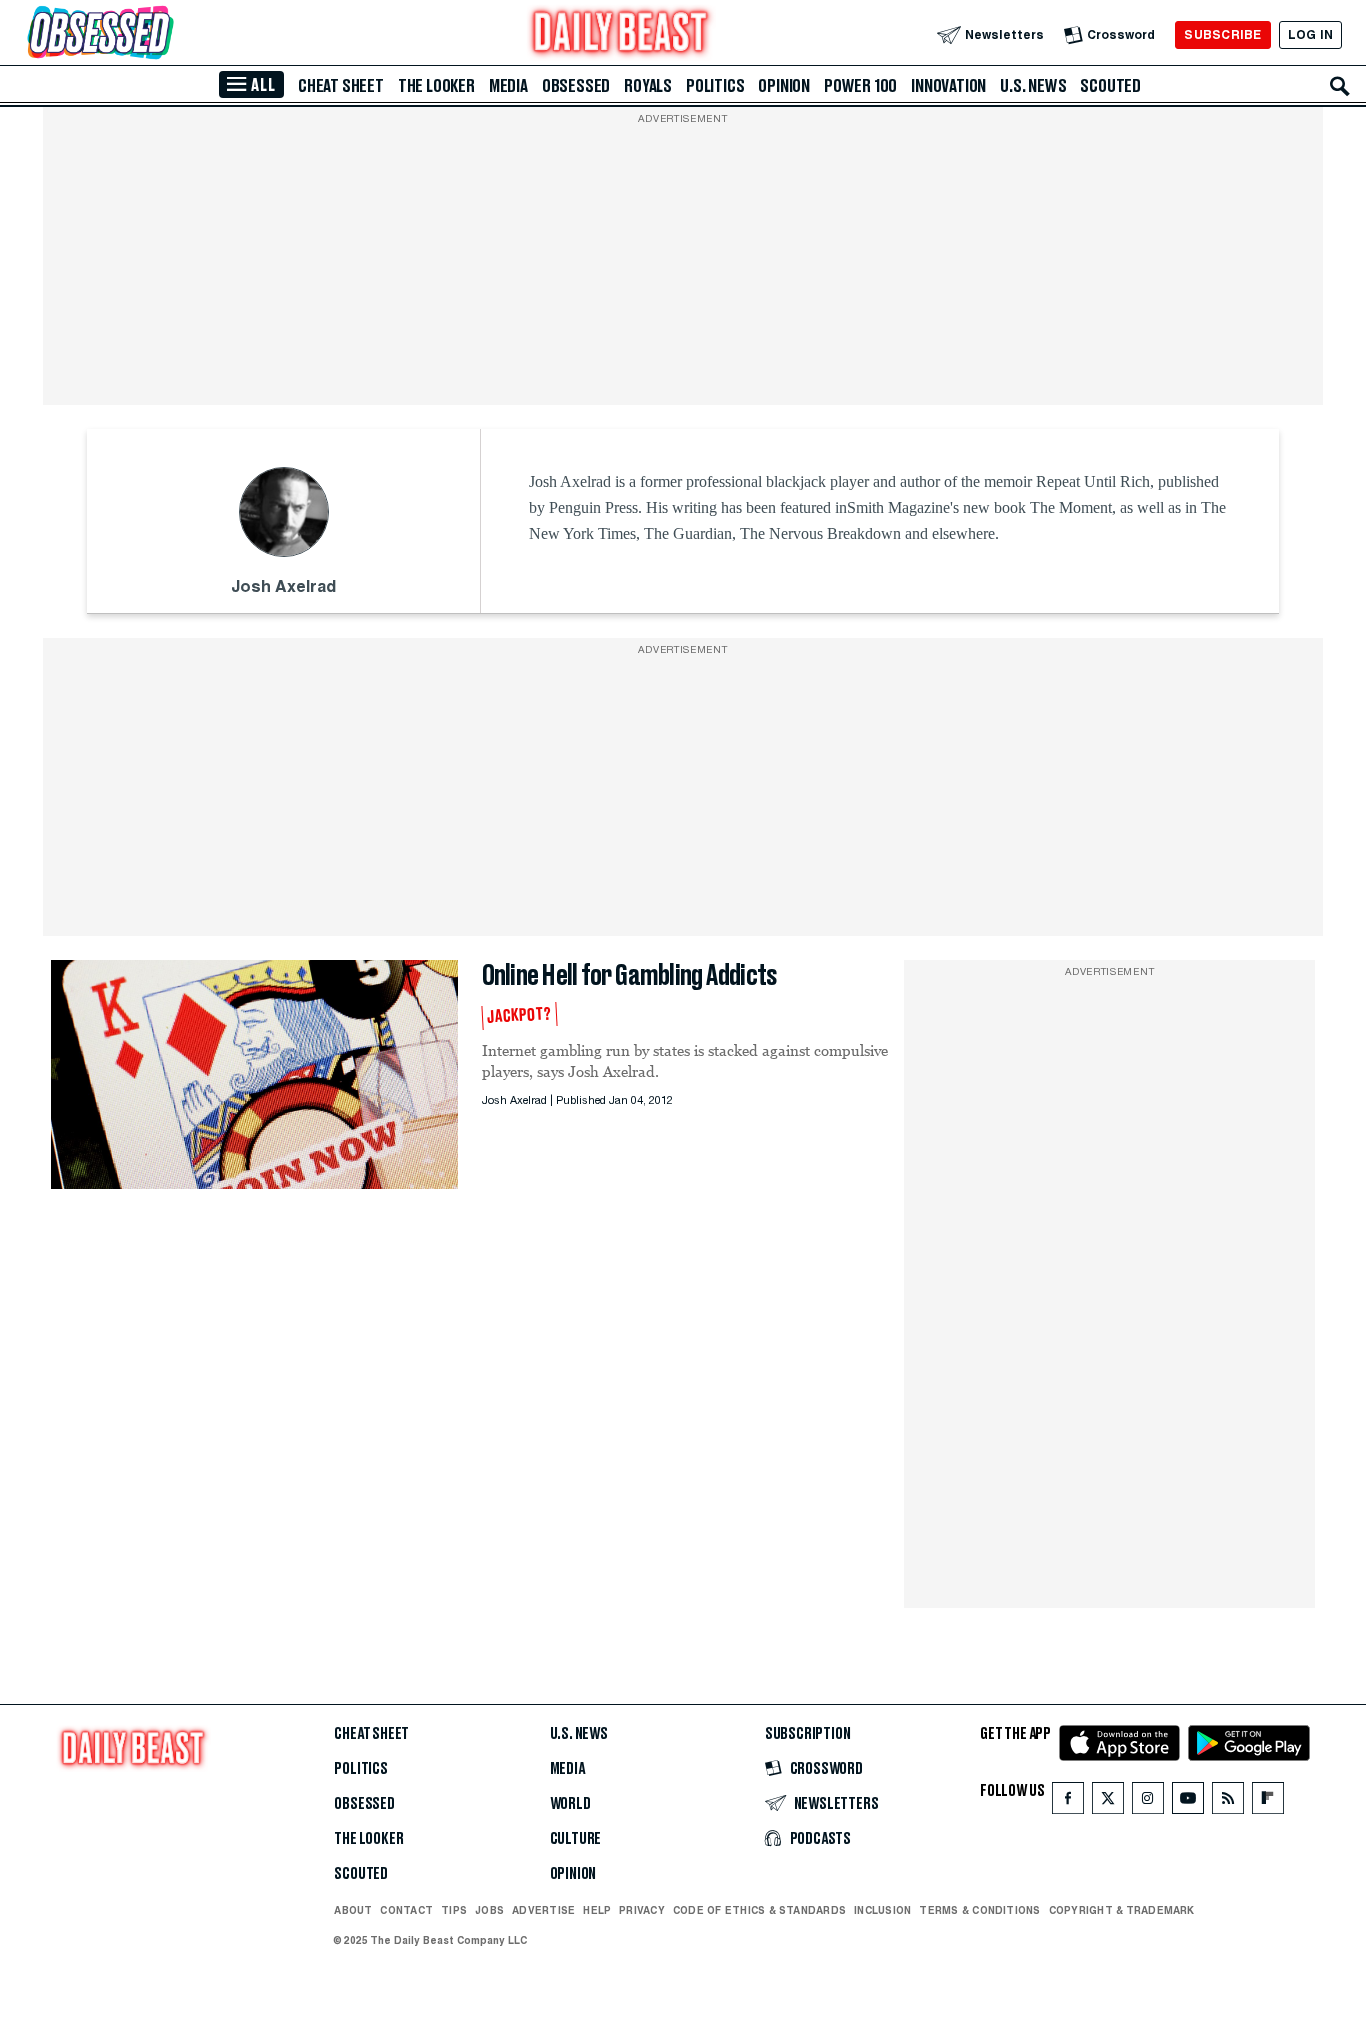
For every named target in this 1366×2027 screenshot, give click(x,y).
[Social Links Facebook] (1068, 1802)
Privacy (642, 1910)
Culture (576, 1839)
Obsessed (576, 86)
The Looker (436, 86)
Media (508, 86)
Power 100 (860, 86)
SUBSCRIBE (1222, 34)
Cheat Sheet (341, 86)
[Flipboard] (1267, 1802)
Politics (715, 86)
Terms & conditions (979, 1910)
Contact (406, 1910)
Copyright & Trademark (1122, 1910)
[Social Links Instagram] (1148, 1802)
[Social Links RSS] (1228, 1802)
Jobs (489, 1910)
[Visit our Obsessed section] (164, 34)
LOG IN (1310, 34)
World (570, 1804)
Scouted (1110, 86)
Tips (454, 1910)
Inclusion (882, 1910)
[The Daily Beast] (621, 34)
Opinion (784, 86)
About (353, 1910)
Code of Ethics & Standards (759, 1910)
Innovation (948, 86)
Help (597, 1910)
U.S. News (1033, 86)
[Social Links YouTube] (1188, 1802)
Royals (648, 86)
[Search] (1340, 86)
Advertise (543, 1910)
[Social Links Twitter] (1108, 1802)
